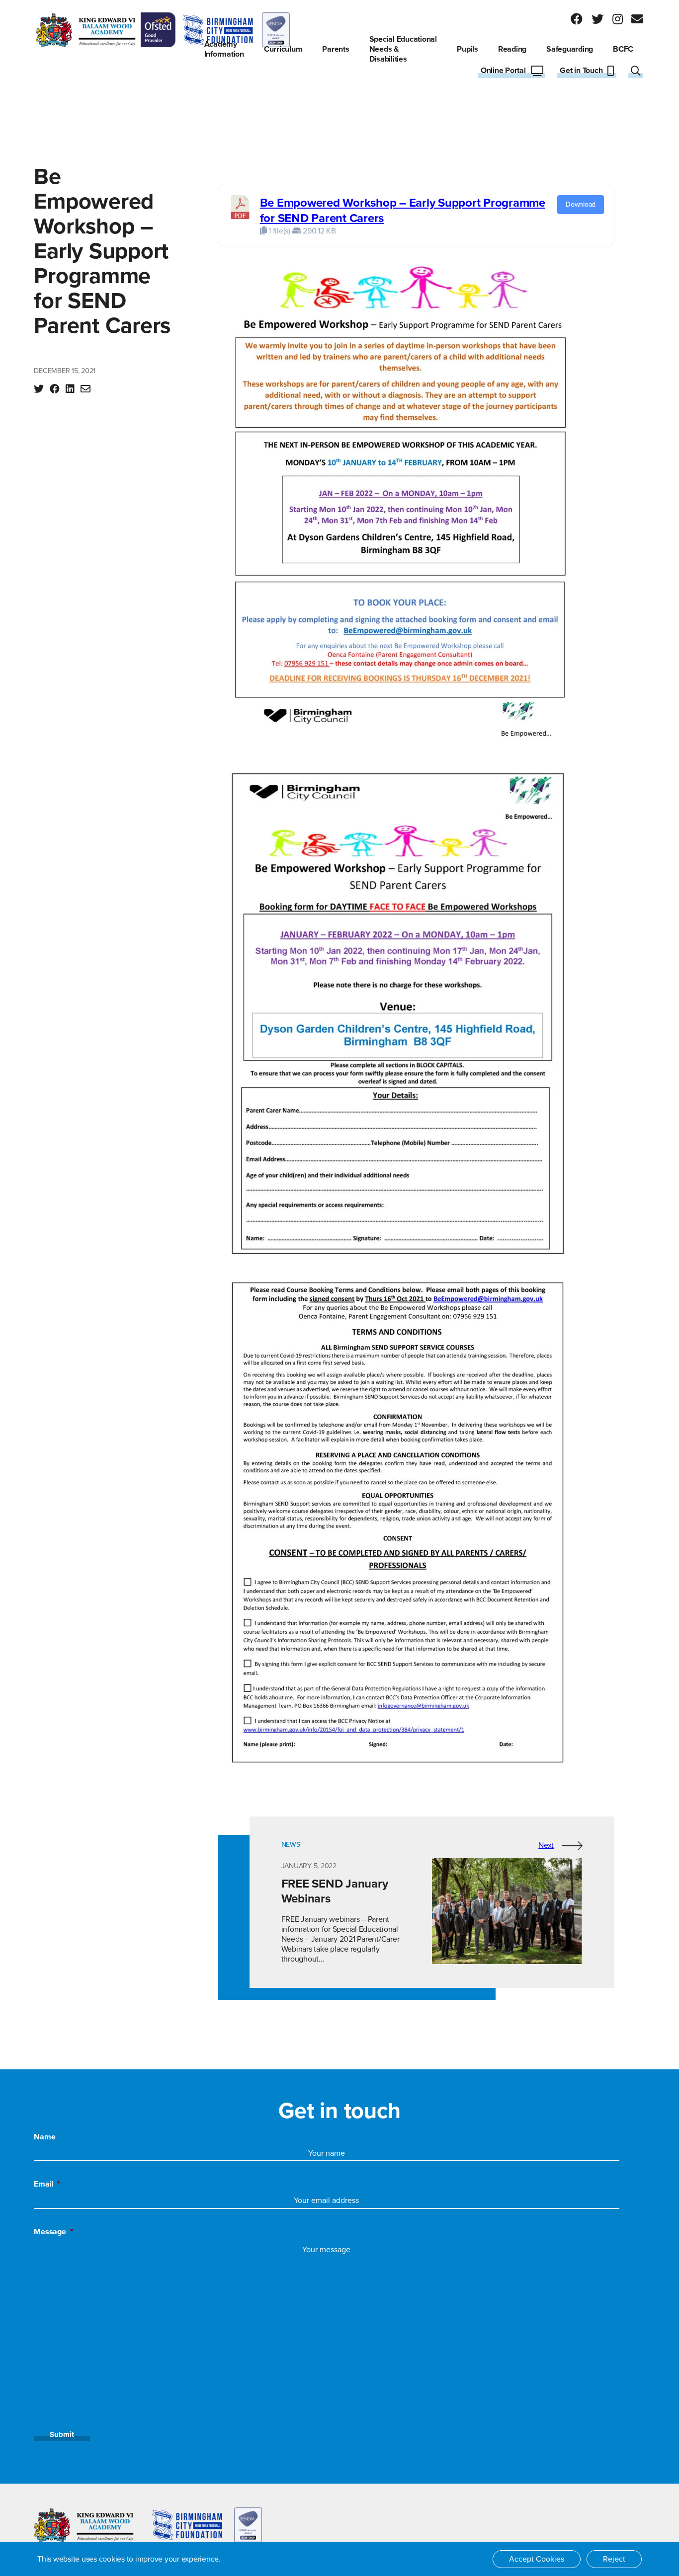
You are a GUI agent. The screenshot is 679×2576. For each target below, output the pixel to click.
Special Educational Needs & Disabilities (403, 49)
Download (581, 204)
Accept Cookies (537, 2559)
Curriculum (283, 49)
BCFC (623, 49)
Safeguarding (570, 49)
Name (44, 2137)
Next (546, 1845)
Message (53, 2232)
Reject (614, 2559)
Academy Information (224, 49)
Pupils (467, 49)
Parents (336, 49)
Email (47, 2184)
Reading (512, 49)
